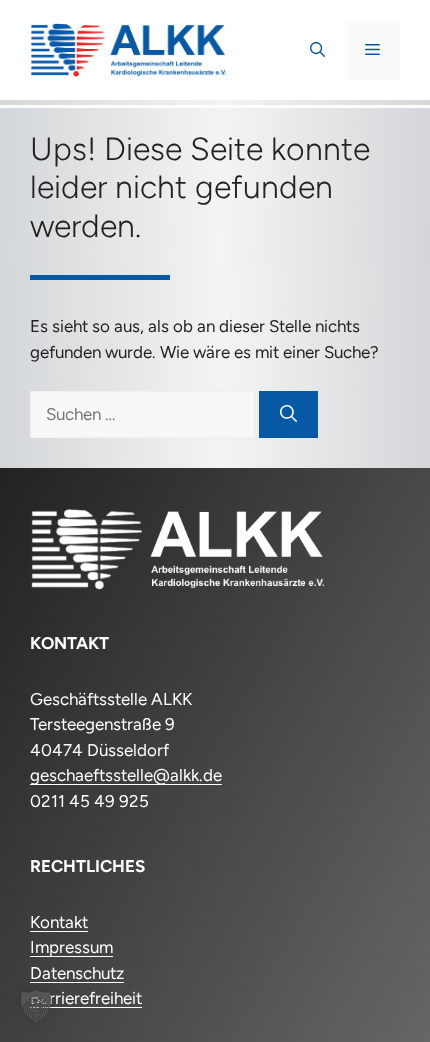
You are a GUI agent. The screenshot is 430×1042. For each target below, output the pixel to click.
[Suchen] (288, 415)
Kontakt (59, 922)
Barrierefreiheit (86, 998)
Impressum (71, 947)
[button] (317, 50)
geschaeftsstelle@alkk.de (126, 775)
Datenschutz (77, 973)
